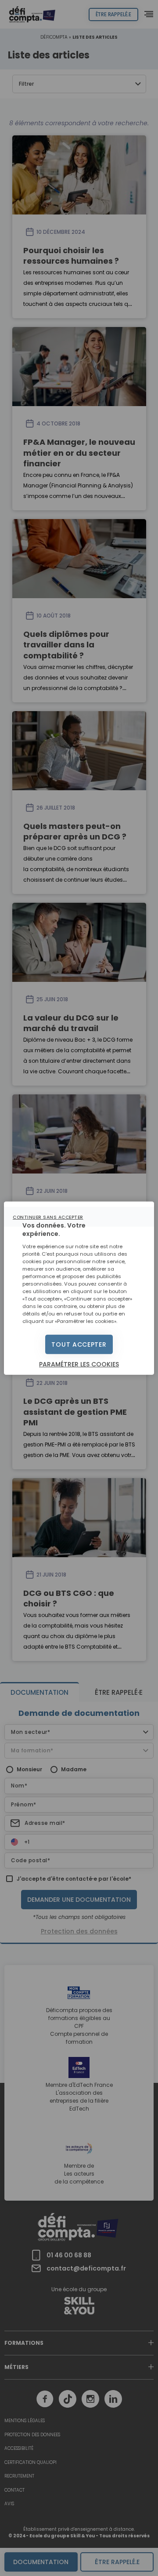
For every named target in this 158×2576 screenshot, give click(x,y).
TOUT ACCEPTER (79, 1344)
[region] (79, 1288)
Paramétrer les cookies (79, 1364)
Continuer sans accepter (48, 1217)
